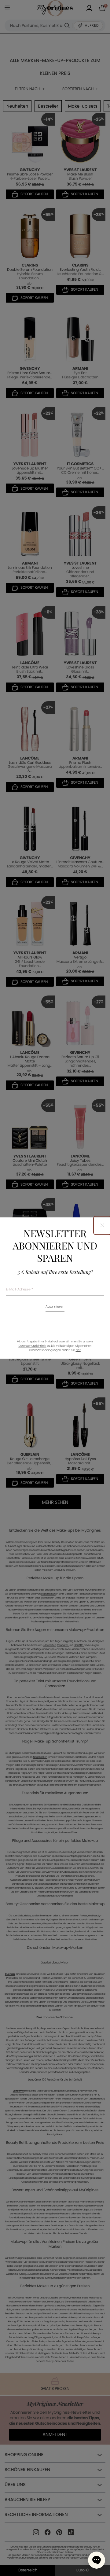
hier (78, 1350)
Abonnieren (55, 1307)
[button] (97, 2560)
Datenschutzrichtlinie (32, 1346)
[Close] (102, 1225)
